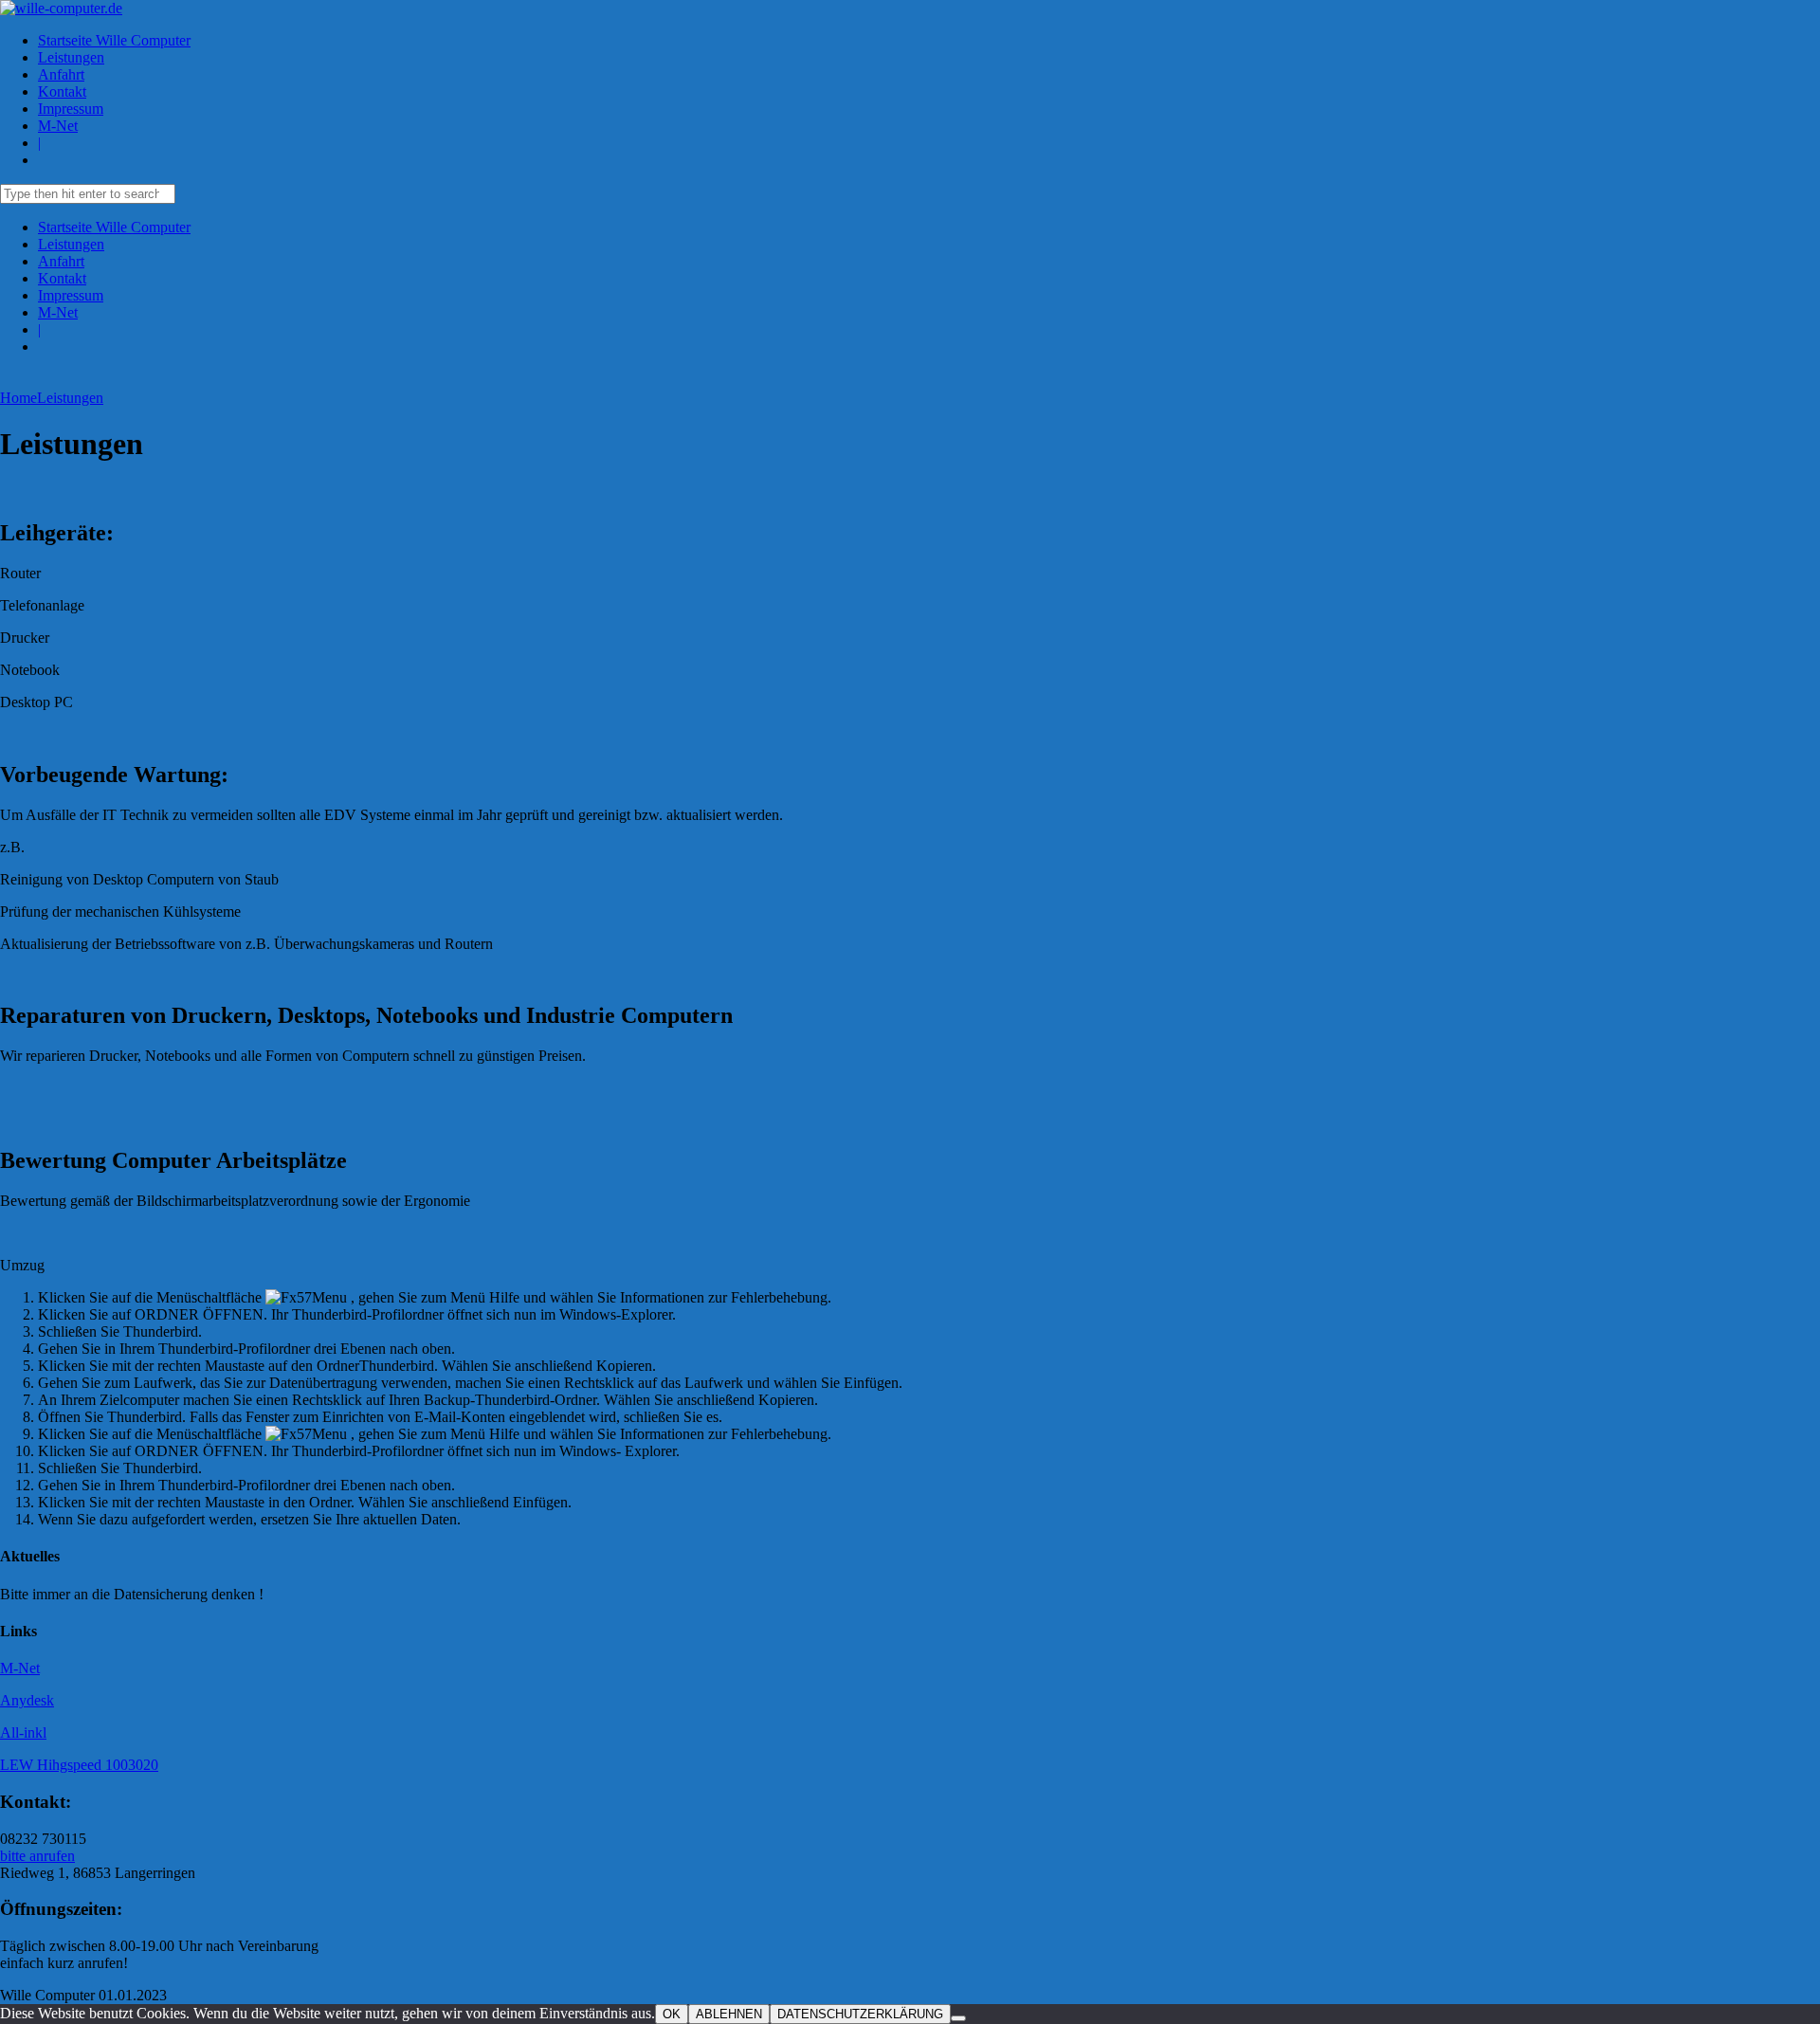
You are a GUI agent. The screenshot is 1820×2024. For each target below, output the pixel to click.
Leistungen (71, 57)
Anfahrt (61, 74)
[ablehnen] (958, 2018)
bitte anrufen (37, 1856)
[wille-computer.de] (61, 8)
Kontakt (62, 91)
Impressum (71, 109)
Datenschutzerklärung (860, 2014)
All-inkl (23, 1732)
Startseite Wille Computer (114, 40)
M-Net (58, 126)
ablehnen (729, 2014)
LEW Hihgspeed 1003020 (79, 1765)
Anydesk (27, 1700)
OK (672, 2014)
